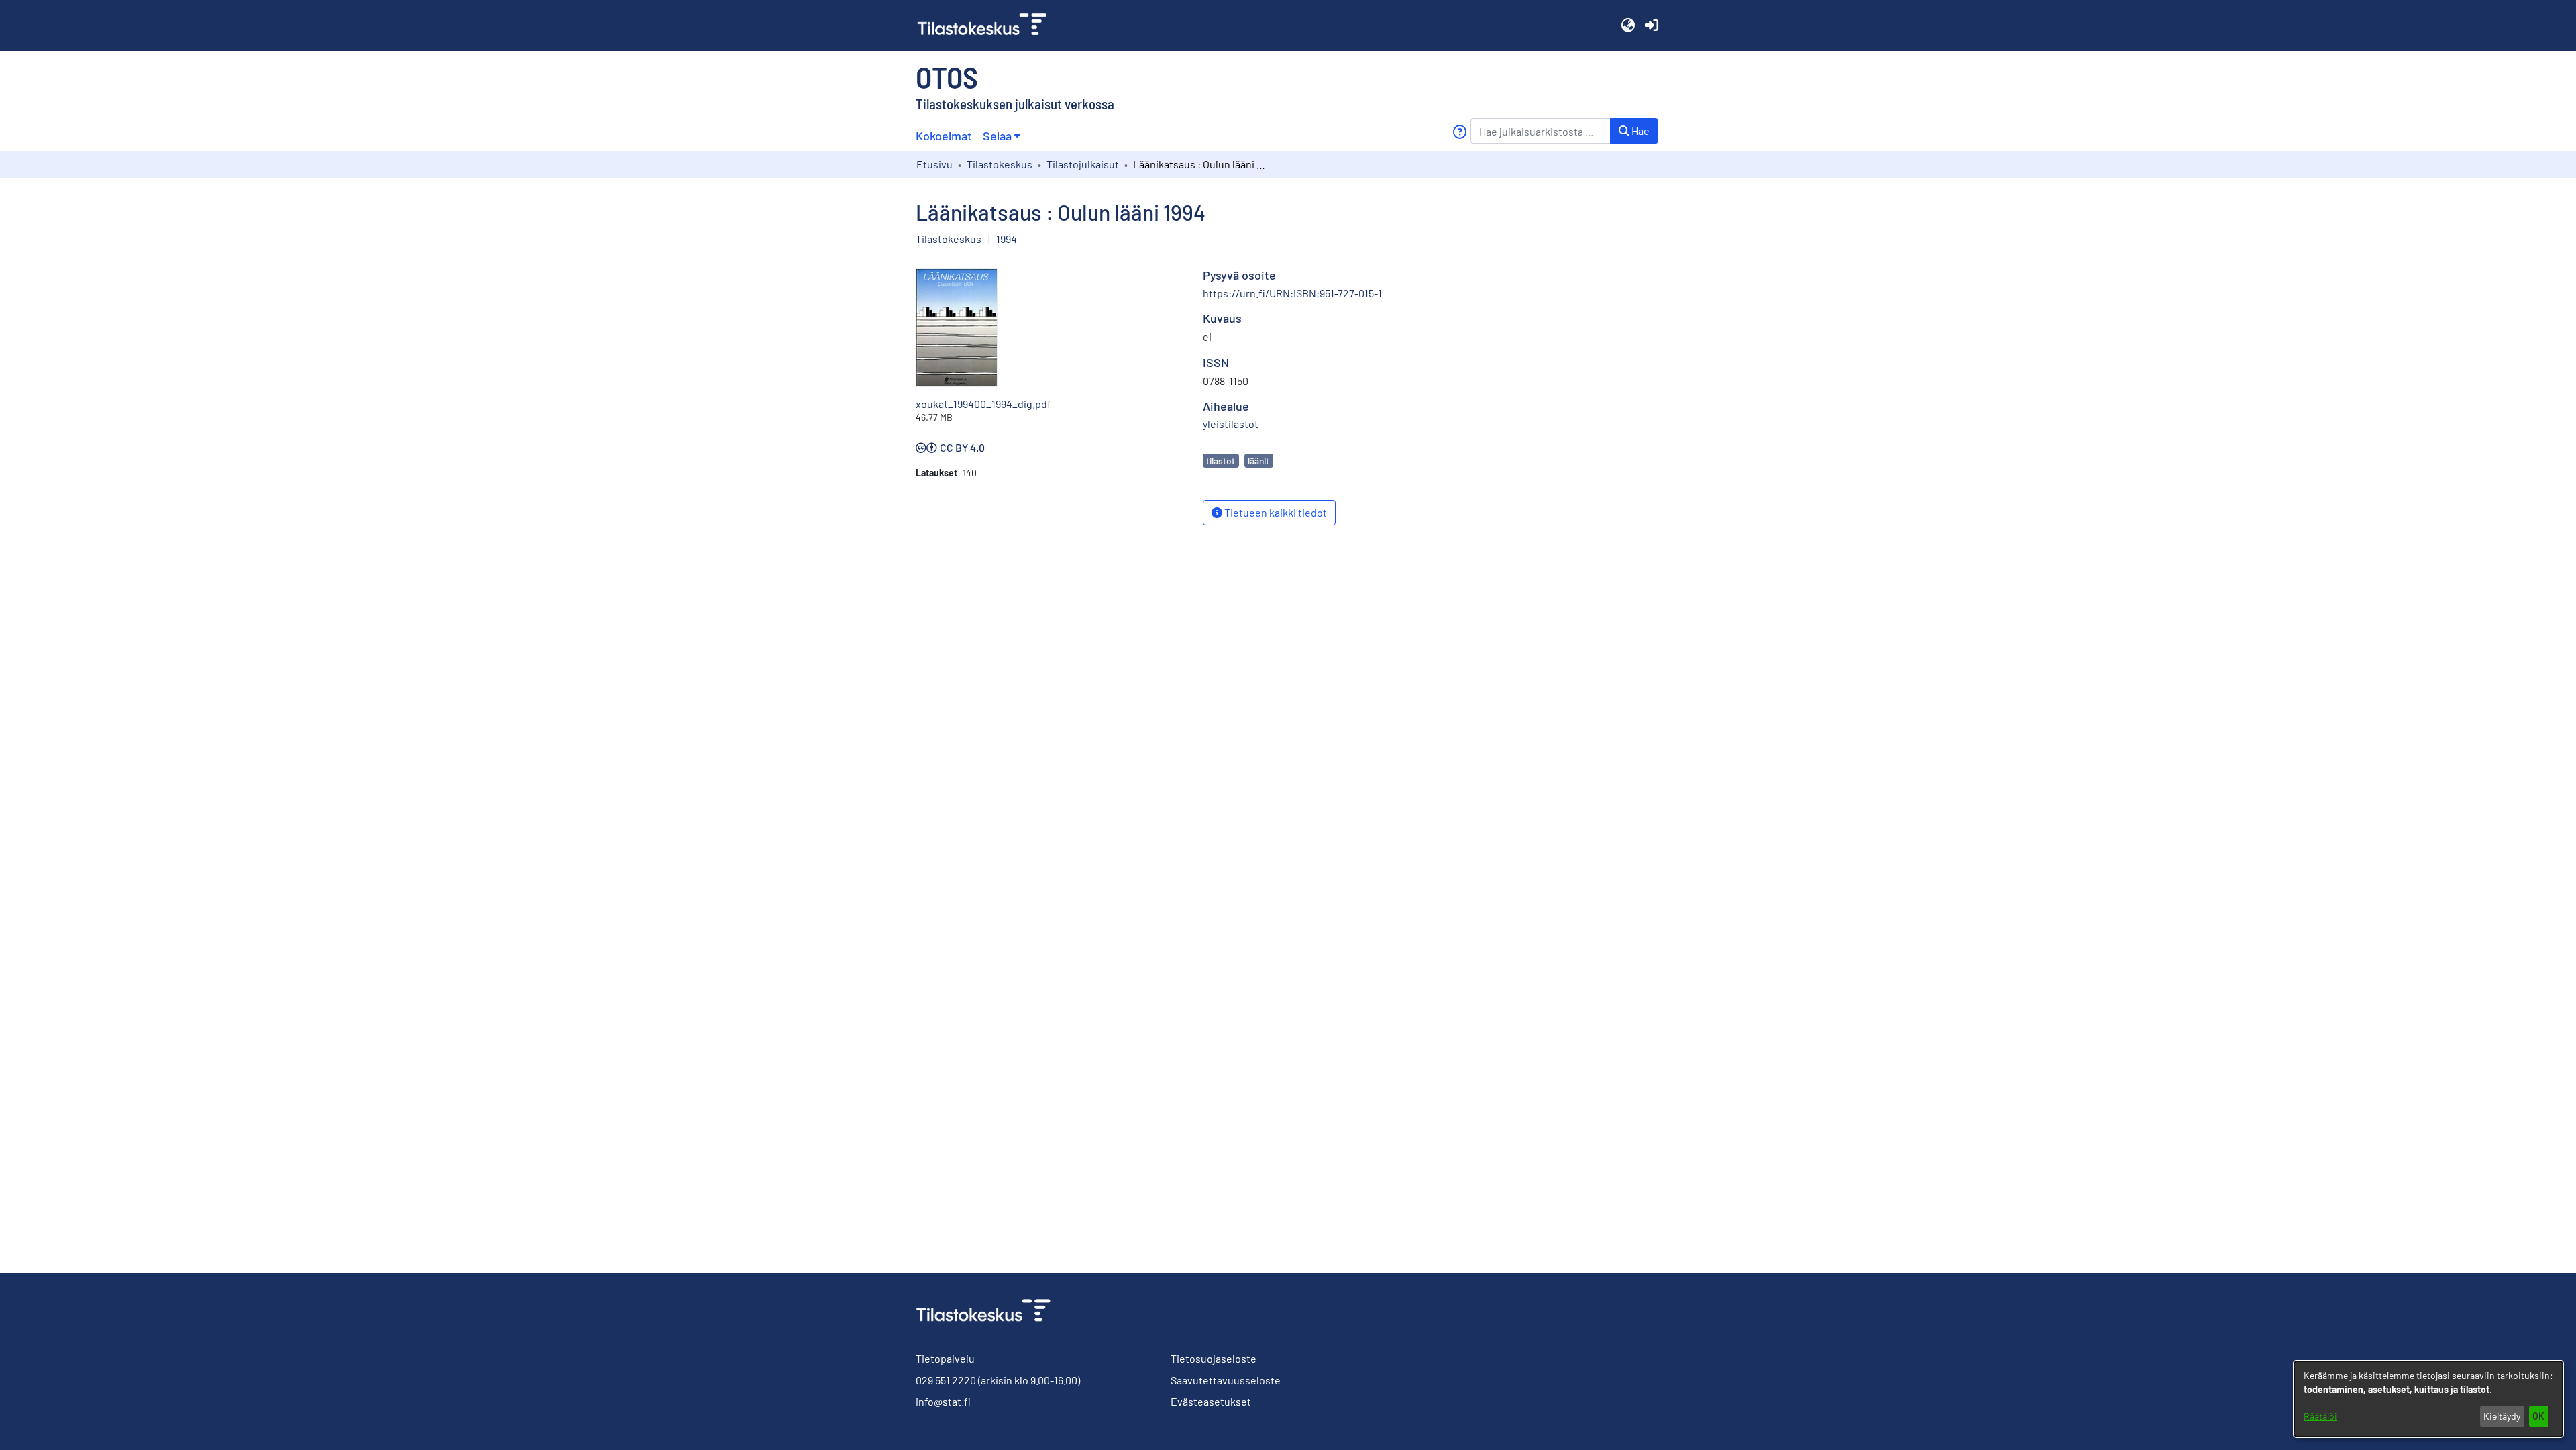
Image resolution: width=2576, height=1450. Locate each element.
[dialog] (2428, 1399)
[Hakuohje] (1459, 132)
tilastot (1221, 461)
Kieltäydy (2502, 1416)
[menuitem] (1001, 136)
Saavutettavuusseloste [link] (1226, 1380)
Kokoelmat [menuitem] (944, 136)
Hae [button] (1640, 131)
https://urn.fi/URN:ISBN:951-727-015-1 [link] (1292, 293)
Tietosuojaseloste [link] (1214, 1358)
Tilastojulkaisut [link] (1083, 164)
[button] (1628, 25)
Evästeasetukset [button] (1211, 1401)
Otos (947, 76)
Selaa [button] (997, 136)
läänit (1258, 461)
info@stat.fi (943, 1401)
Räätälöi (2320, 1416)
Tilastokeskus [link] (1000, 164)
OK (2538, 1416)
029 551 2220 (946, 1380)
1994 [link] (1007, 239)
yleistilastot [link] (1231, 424)
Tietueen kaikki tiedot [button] (1275, 512)
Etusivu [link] (934, 164)
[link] (987, 25)
